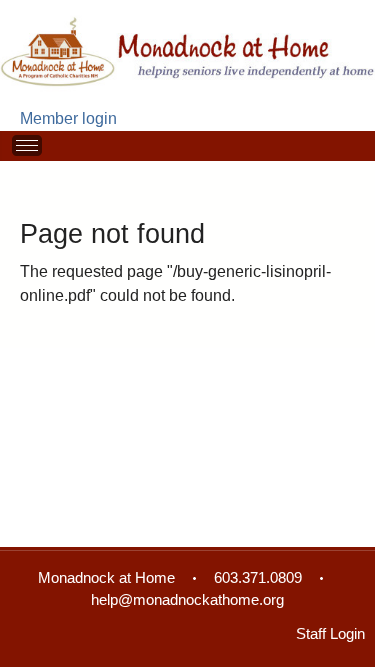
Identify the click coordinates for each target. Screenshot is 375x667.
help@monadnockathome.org (187, 600)
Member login (68, 118)
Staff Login (330, 634)
